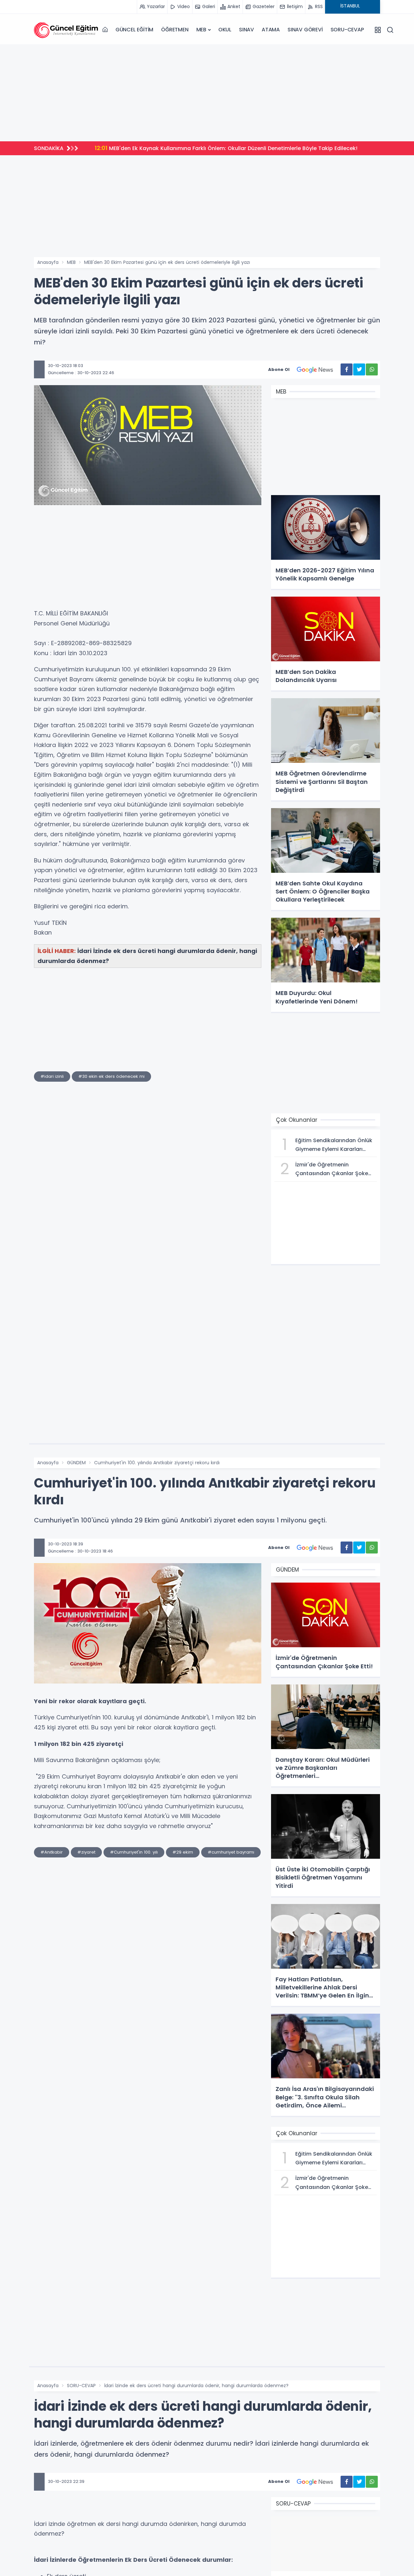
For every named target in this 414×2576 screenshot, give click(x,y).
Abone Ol (279, 369)
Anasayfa (48, 262)
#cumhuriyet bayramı (231, 1852)
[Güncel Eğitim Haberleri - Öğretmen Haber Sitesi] (66, 30)
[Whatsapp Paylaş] (372, 369)
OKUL (225, 30)
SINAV (246, 30)
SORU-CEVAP (347, 30)
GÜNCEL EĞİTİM (134, 30)
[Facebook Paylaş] (347, 369)
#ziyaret (86, 1852)
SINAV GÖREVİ (305, 30)
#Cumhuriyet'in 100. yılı (134, 1852)
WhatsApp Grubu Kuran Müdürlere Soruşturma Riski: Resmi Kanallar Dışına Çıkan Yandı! (224, 148)
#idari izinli (52, 1076)
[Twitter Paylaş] (359, 369)
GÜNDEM (76, 1463)
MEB (201, 30)
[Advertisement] (207, 93)
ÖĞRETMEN (175, 30)
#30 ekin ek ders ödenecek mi (111, 1076)
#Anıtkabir (52, 1852)
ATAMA (271, 30)
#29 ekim (183, 1852)
